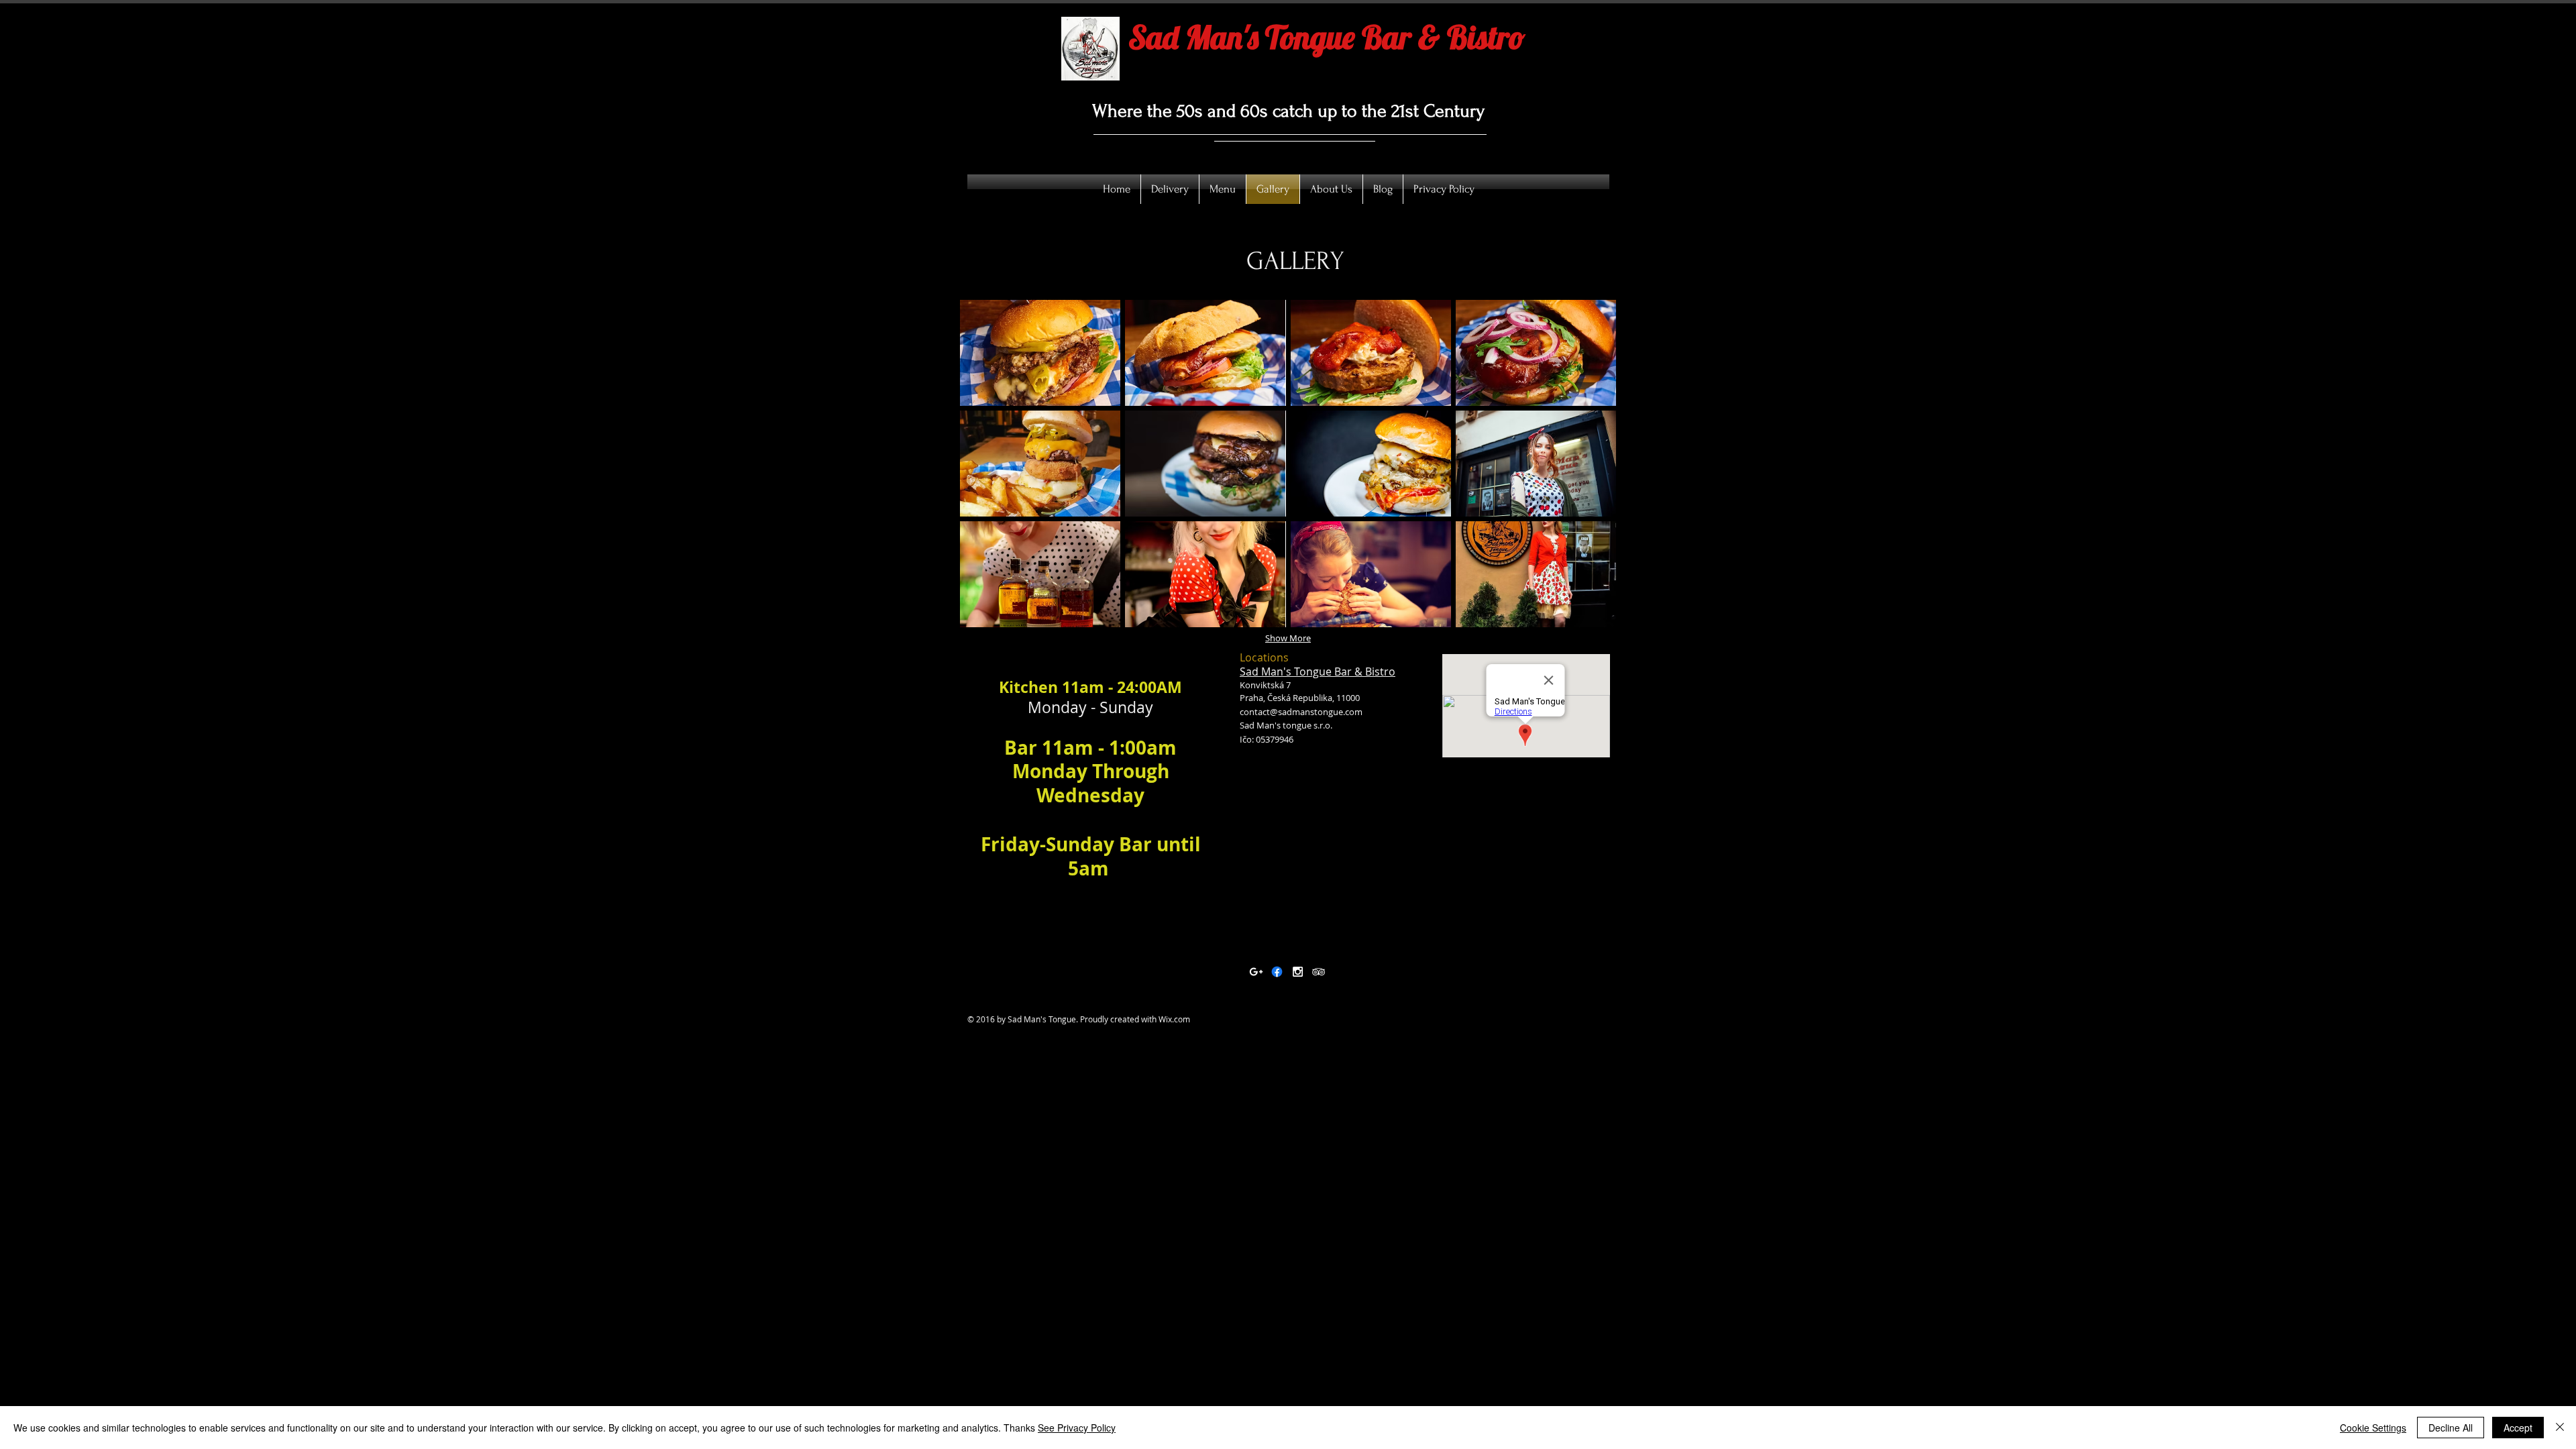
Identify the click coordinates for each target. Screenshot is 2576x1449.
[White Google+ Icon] (1256, 972)
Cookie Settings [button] (2373, 1428)
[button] (1040, 353)
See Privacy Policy (1077, 1428)
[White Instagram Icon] (1298, 972)
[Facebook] (1277, 972)
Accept (2518, 1428)
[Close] (2560, 1428)
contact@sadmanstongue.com (1301, 712)
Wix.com (1174, 1019)
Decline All (2451, 1428)
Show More (1288, 638)
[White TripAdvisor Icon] (1319, 972)
